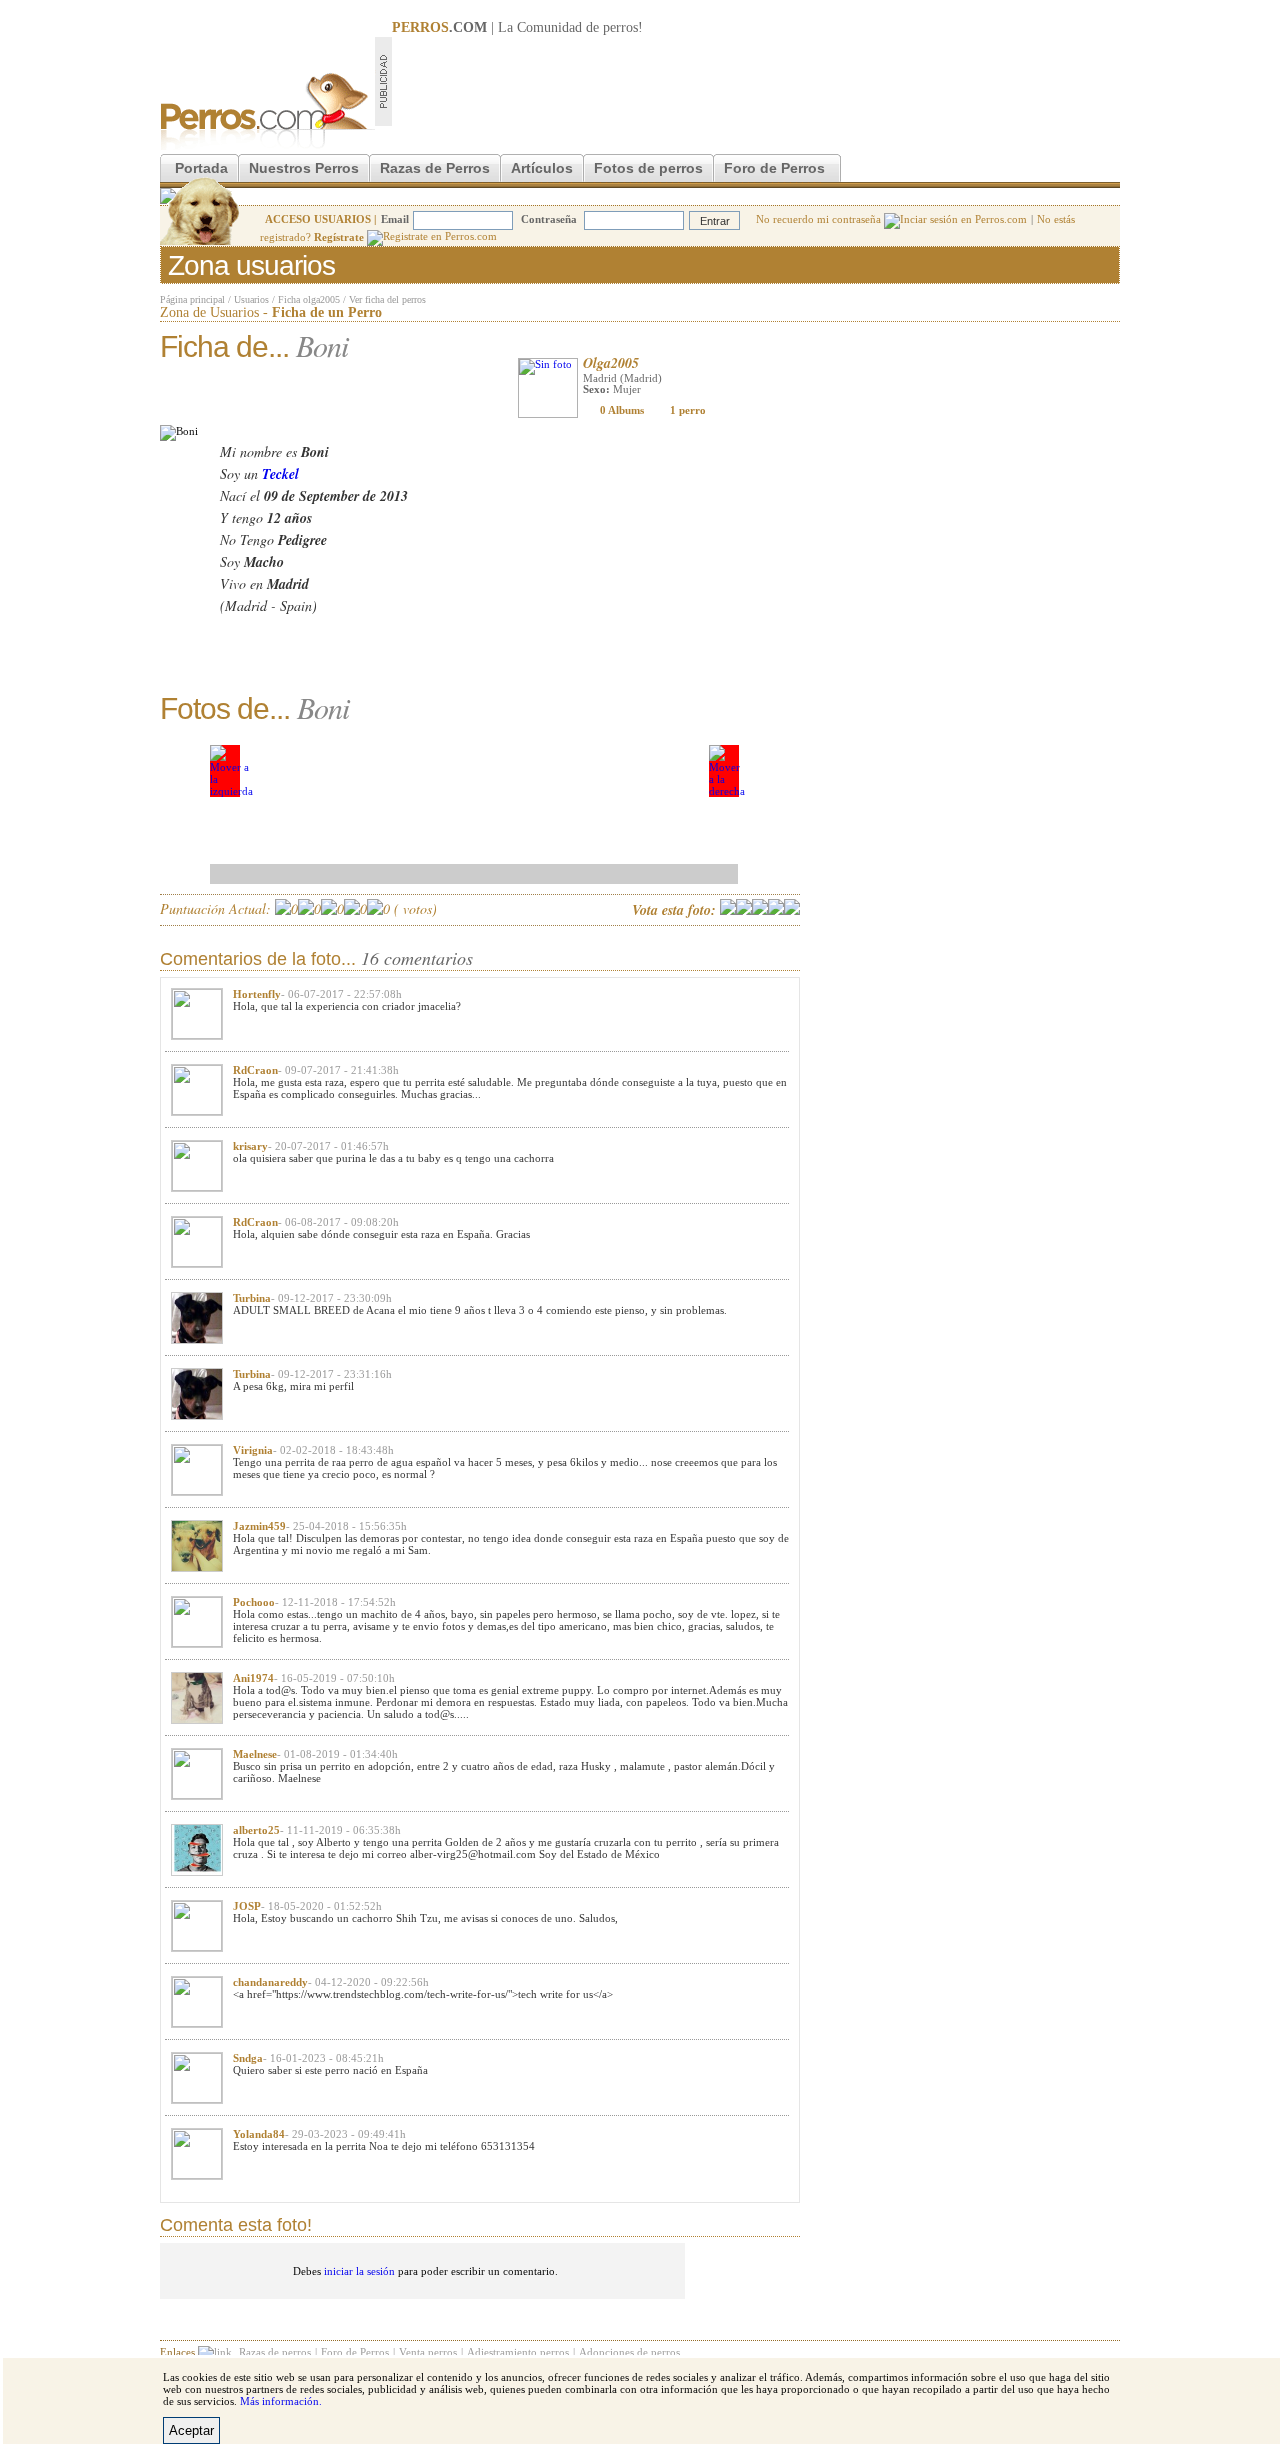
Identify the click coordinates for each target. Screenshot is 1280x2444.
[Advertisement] (756, 81)
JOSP (247, 1906)
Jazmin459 (259, 1526)
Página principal (192, 299)
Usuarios (251, 299)
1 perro (688, 410)
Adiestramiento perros (518, 2352)
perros (620, 27)
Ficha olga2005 (309, 299)
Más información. (281, 2401)
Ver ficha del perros (387, 299)
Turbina (252, 1298)
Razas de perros (275, 2352)
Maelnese (255, 1754)
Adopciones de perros (629, 2352)
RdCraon (255, 1070)
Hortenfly (257, 994)
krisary (250, 1146)
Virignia (253, 1450)
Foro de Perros (774, 168)
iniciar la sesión (359, 2271)
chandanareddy (270, 1982)
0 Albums (622, 410)
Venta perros (428, 2352)
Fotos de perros (648, 168)
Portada (201, 168)
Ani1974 (253, 1678)
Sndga (248, 2058)
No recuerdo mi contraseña (820, 219)
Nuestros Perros (304, 168)
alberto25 (256, 1830)
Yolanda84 (259, 2134)
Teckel (280, 474)
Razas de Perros (435, 168)
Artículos (542, 168)
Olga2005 (611, 363)
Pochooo (254, 1602)
